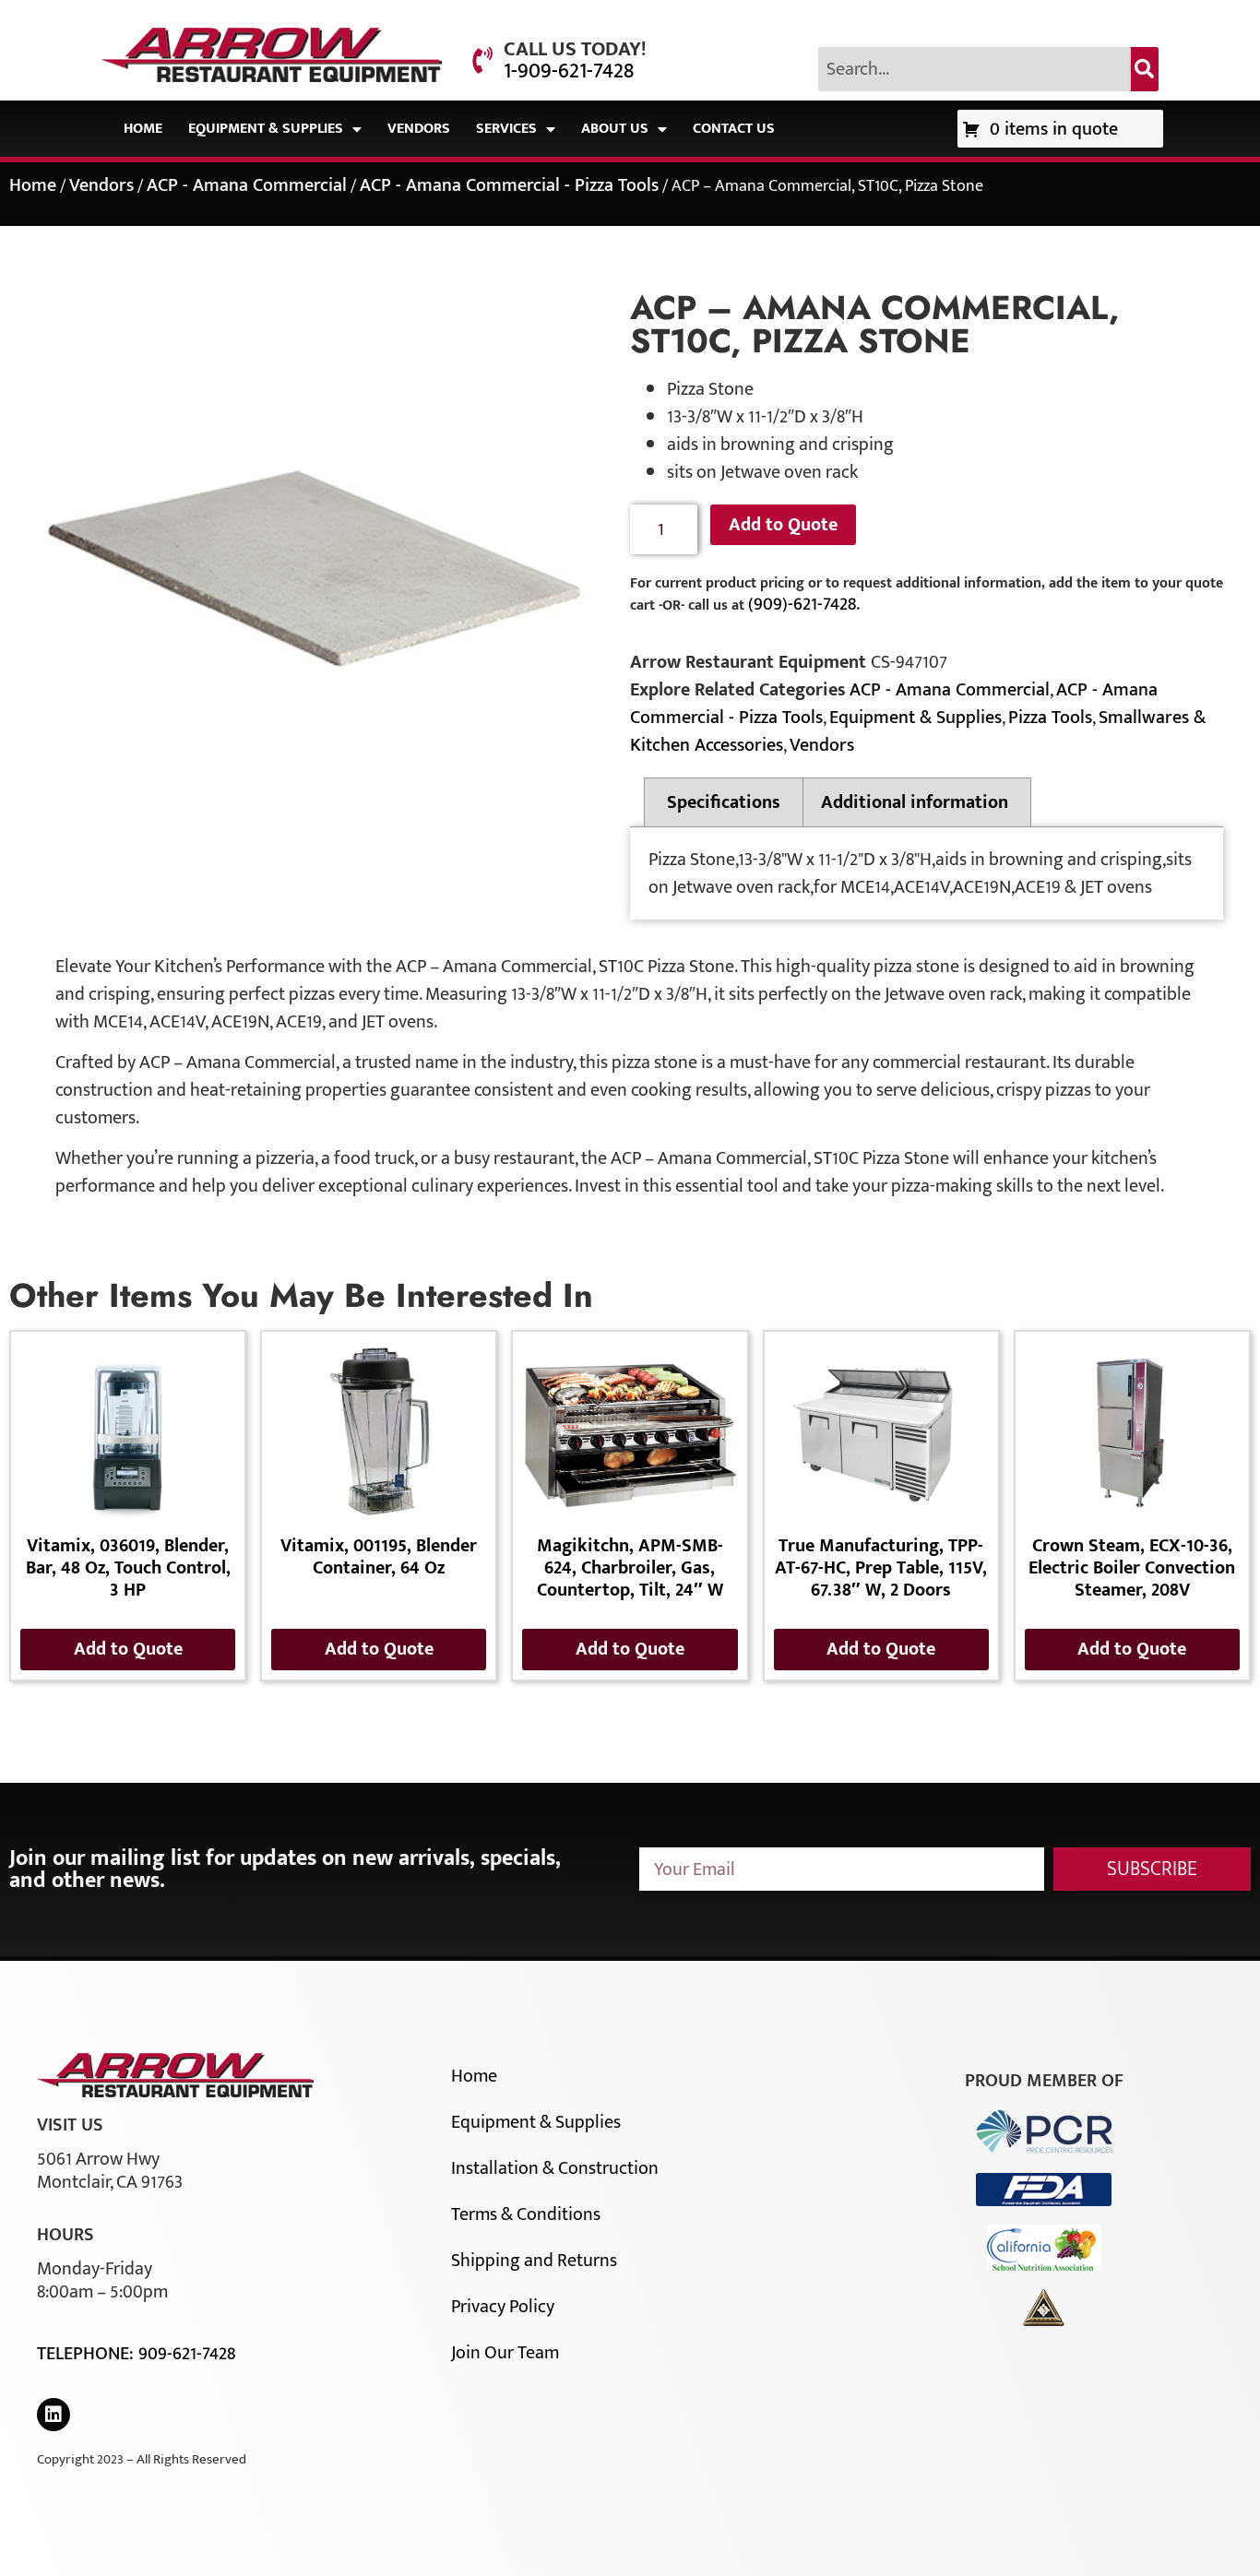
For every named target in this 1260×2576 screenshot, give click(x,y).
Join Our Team (505, 2353)
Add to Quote (783, 525)
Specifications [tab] (724, 802)
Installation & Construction (555, 2168)
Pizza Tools (1050, 718)
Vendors (419, 129)
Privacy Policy (503, 2307)
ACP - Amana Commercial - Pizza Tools (509, 185)
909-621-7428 (187, 2354)
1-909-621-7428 (569, 71)
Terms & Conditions (526, 2214)
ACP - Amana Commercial (247, 185)
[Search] (1145, 69)
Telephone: (88, 2354)
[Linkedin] (53, 2415)
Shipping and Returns (534, 2261)
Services (506, 129)
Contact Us (734, 129)
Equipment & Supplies (266, 129)
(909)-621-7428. (804, 604)
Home (143, 129)
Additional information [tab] (915, 802)
